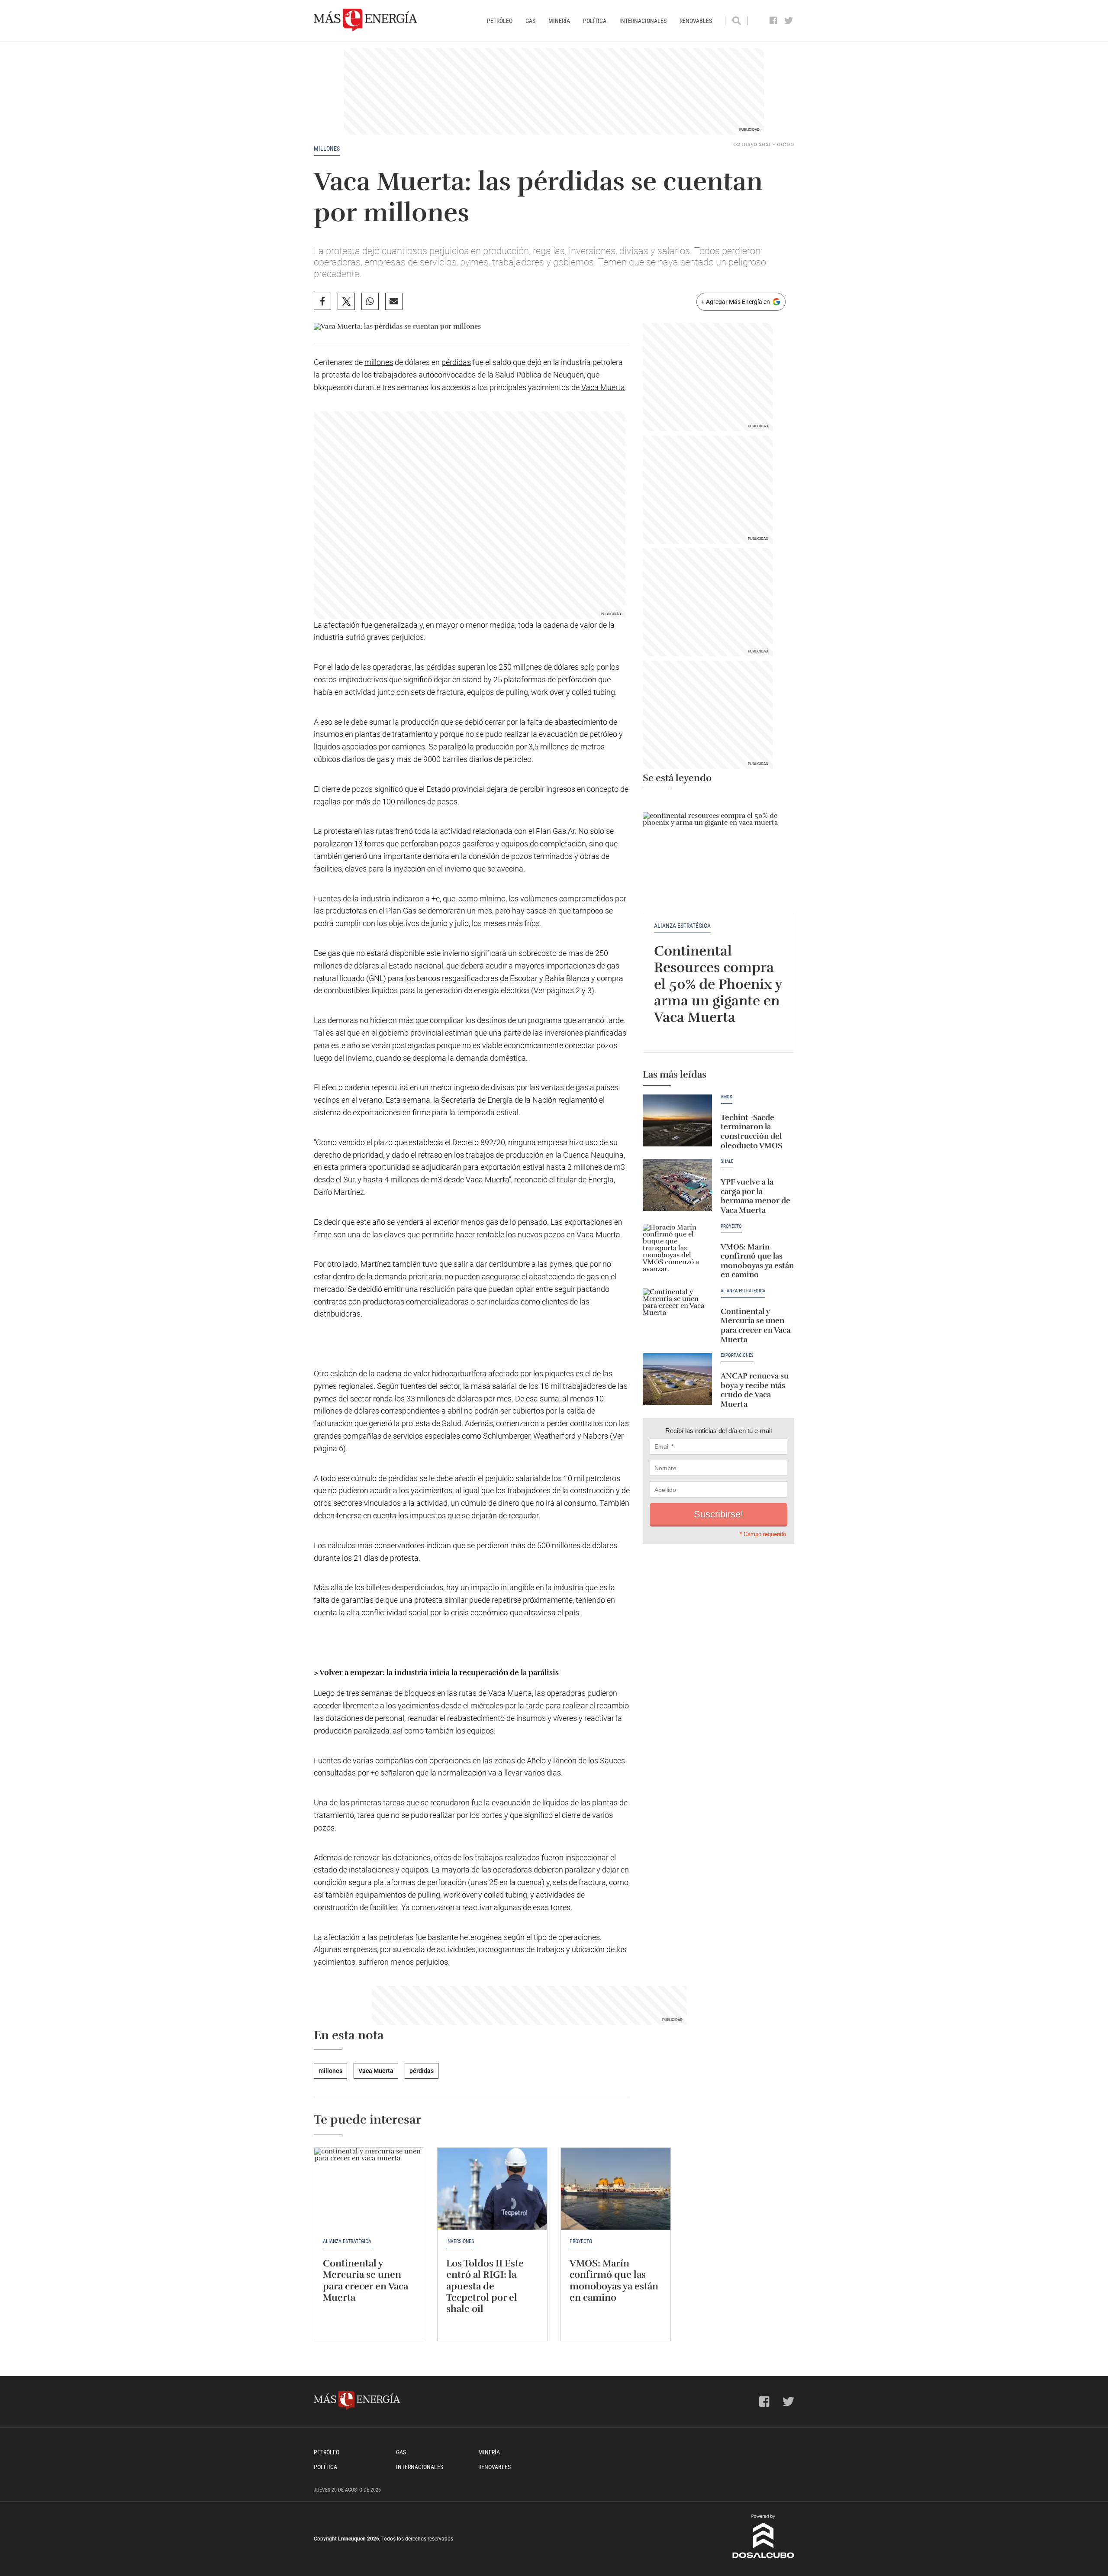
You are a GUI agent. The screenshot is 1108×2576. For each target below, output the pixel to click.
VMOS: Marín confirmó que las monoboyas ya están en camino (757, 1261)
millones (327, 148)
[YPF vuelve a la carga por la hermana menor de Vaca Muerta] (677, 1185)
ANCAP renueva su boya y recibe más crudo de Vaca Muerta (755, 1390)
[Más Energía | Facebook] (774, 21)
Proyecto (731, 1227)
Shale (727, 1162)
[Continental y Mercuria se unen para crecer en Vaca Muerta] (677, 1314)
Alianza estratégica (682, 926)
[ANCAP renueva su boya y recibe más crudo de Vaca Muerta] (677, 1379)
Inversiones (460, 2241)
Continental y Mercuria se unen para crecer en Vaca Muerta (755, 1325)
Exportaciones (737, 1356)
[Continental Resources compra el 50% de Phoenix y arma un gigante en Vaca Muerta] (718, 855)
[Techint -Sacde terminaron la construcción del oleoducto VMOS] (677, 1120)
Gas (530, 21)
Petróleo (500, 21)
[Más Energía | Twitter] (789, 21)
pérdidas (456, 362)
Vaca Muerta (603, 387)
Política (595, 21)
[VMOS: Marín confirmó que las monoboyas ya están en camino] (677, 1250)
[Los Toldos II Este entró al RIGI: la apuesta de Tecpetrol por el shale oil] (492, 2189)
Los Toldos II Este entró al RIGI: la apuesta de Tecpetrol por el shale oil (485, 2286)
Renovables (696, 21)
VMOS (726, 1097)
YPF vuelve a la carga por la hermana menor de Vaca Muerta (755, 1196)
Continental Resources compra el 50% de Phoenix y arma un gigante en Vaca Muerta (718, 984)
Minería (559, 21)
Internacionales (643, 21)
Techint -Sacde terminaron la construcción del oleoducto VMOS (751, 1131)
